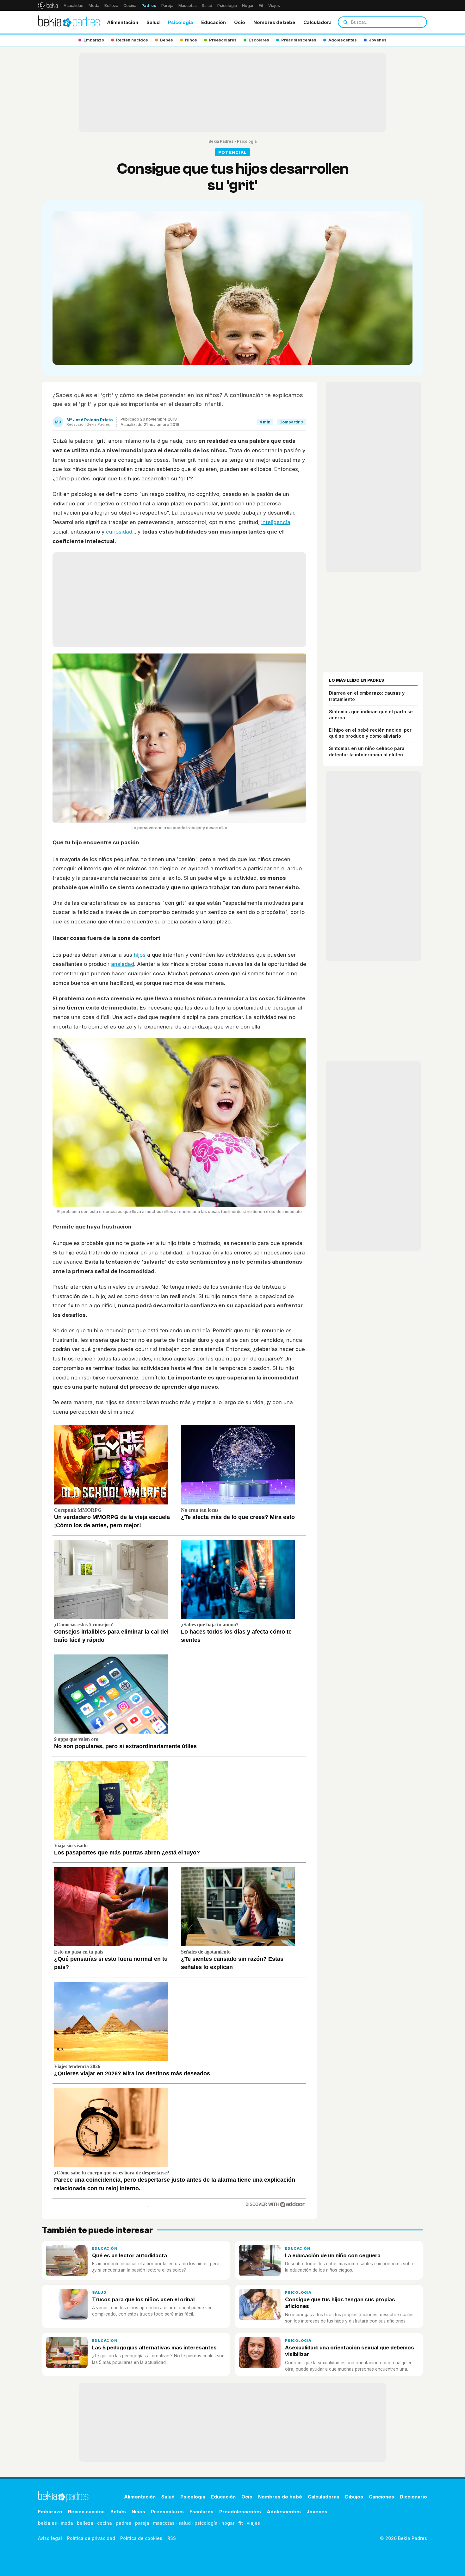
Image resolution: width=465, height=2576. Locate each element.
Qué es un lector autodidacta (130, 2255)
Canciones (381, 2497)
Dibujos (354, 2497)
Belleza (111, 6)
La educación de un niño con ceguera (333, 2255)
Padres (149, 6)
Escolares (201, 2512)
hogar (228, 2523)
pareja (142, 2523)
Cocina (130, 6)
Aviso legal (50, 2538)
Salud (207, 6)
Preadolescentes (240, 2512)
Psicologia (180, 22)
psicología (206, 2523)
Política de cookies (141, 2538)
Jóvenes (317, 2512)
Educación (214, 22)
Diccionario (413, 2497)
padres (124, 2523)
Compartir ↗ (291, 422)
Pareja (167, 6)
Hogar (248, 6)
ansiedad (123, 964)
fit (241, 2523)
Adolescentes (284, 2512)
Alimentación (123, 22)
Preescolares (167, 2512)
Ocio (240, 22)
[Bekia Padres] (69, 22)
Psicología (227, 6)
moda (67, 2523)
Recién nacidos (86, 2512)
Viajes (274, 6)
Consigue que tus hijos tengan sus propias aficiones (340, 2303)
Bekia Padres (221, 141)
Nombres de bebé (274, 22)
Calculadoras (319, 22)
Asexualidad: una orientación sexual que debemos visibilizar (350, 2351)
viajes (253, 2523)
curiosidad (119, 532)
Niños (138, 2512)
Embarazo (50, 2512)
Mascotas (188, 6)
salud (185, 2523)
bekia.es (47, 2523)
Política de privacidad (91, 2538)
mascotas (164, 2523)
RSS (172, 2538)
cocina (105, 2523)
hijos (140, 955)
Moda (94, 6)
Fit (261, 6)
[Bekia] (48, 5)
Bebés (118, 2512)
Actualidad (74, 6)
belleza (85, 2523)
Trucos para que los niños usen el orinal (143, 2299)
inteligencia (276, 522)
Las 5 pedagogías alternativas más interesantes (154, 2348)
